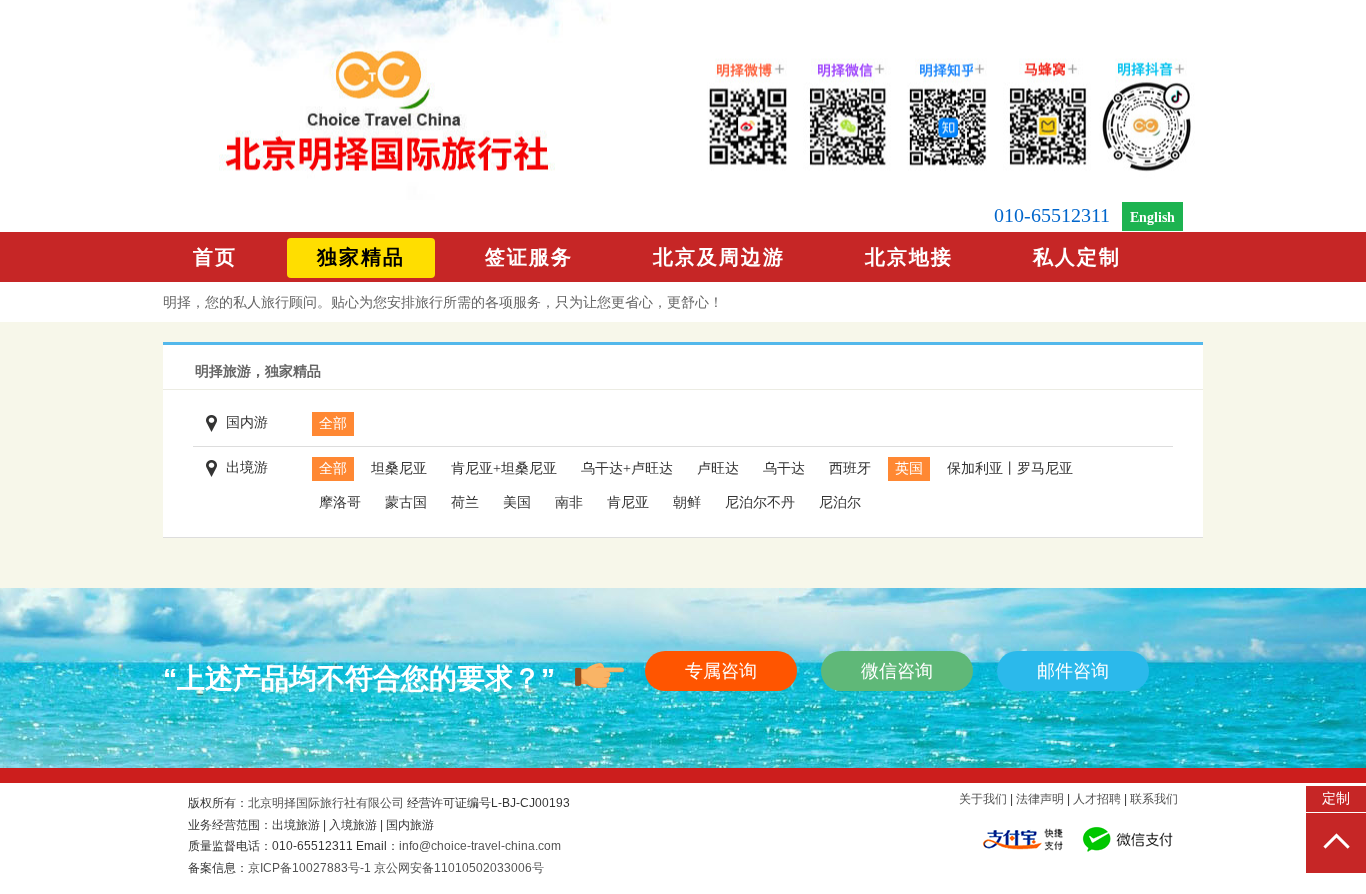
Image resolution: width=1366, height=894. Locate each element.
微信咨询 (897, 671)
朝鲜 (687, 502)
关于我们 (983, 799)
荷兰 (465, 502)
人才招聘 (1097, 799)
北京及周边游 (719, 257)
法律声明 (1040, 799)
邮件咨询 (1073, 671)
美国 (517, 502)
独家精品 (361, 257)
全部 (333, 423)
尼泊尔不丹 (760, 502)
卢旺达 (718, 468)
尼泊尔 (840, 502)
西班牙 (850, 468)
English (1152, 217)
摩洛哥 (340, 502)
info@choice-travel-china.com (480, 846)
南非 (569, 502)
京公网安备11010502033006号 (459, 868)
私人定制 (1077, 257)
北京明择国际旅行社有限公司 (326, 803)
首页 (215, 257)
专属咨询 (721, 671)
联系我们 (1154, 799)
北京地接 (909, 257)
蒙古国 (406, 502)
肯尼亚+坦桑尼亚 (504, 468)
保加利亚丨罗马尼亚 (1010, 468)
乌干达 (784, 468)
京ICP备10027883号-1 (309, 868)
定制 (1336, 798)
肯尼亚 (628, 502)
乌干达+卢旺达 (627, 468)
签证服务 (529, 257)
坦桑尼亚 (399, 468)
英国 (909, 468)
